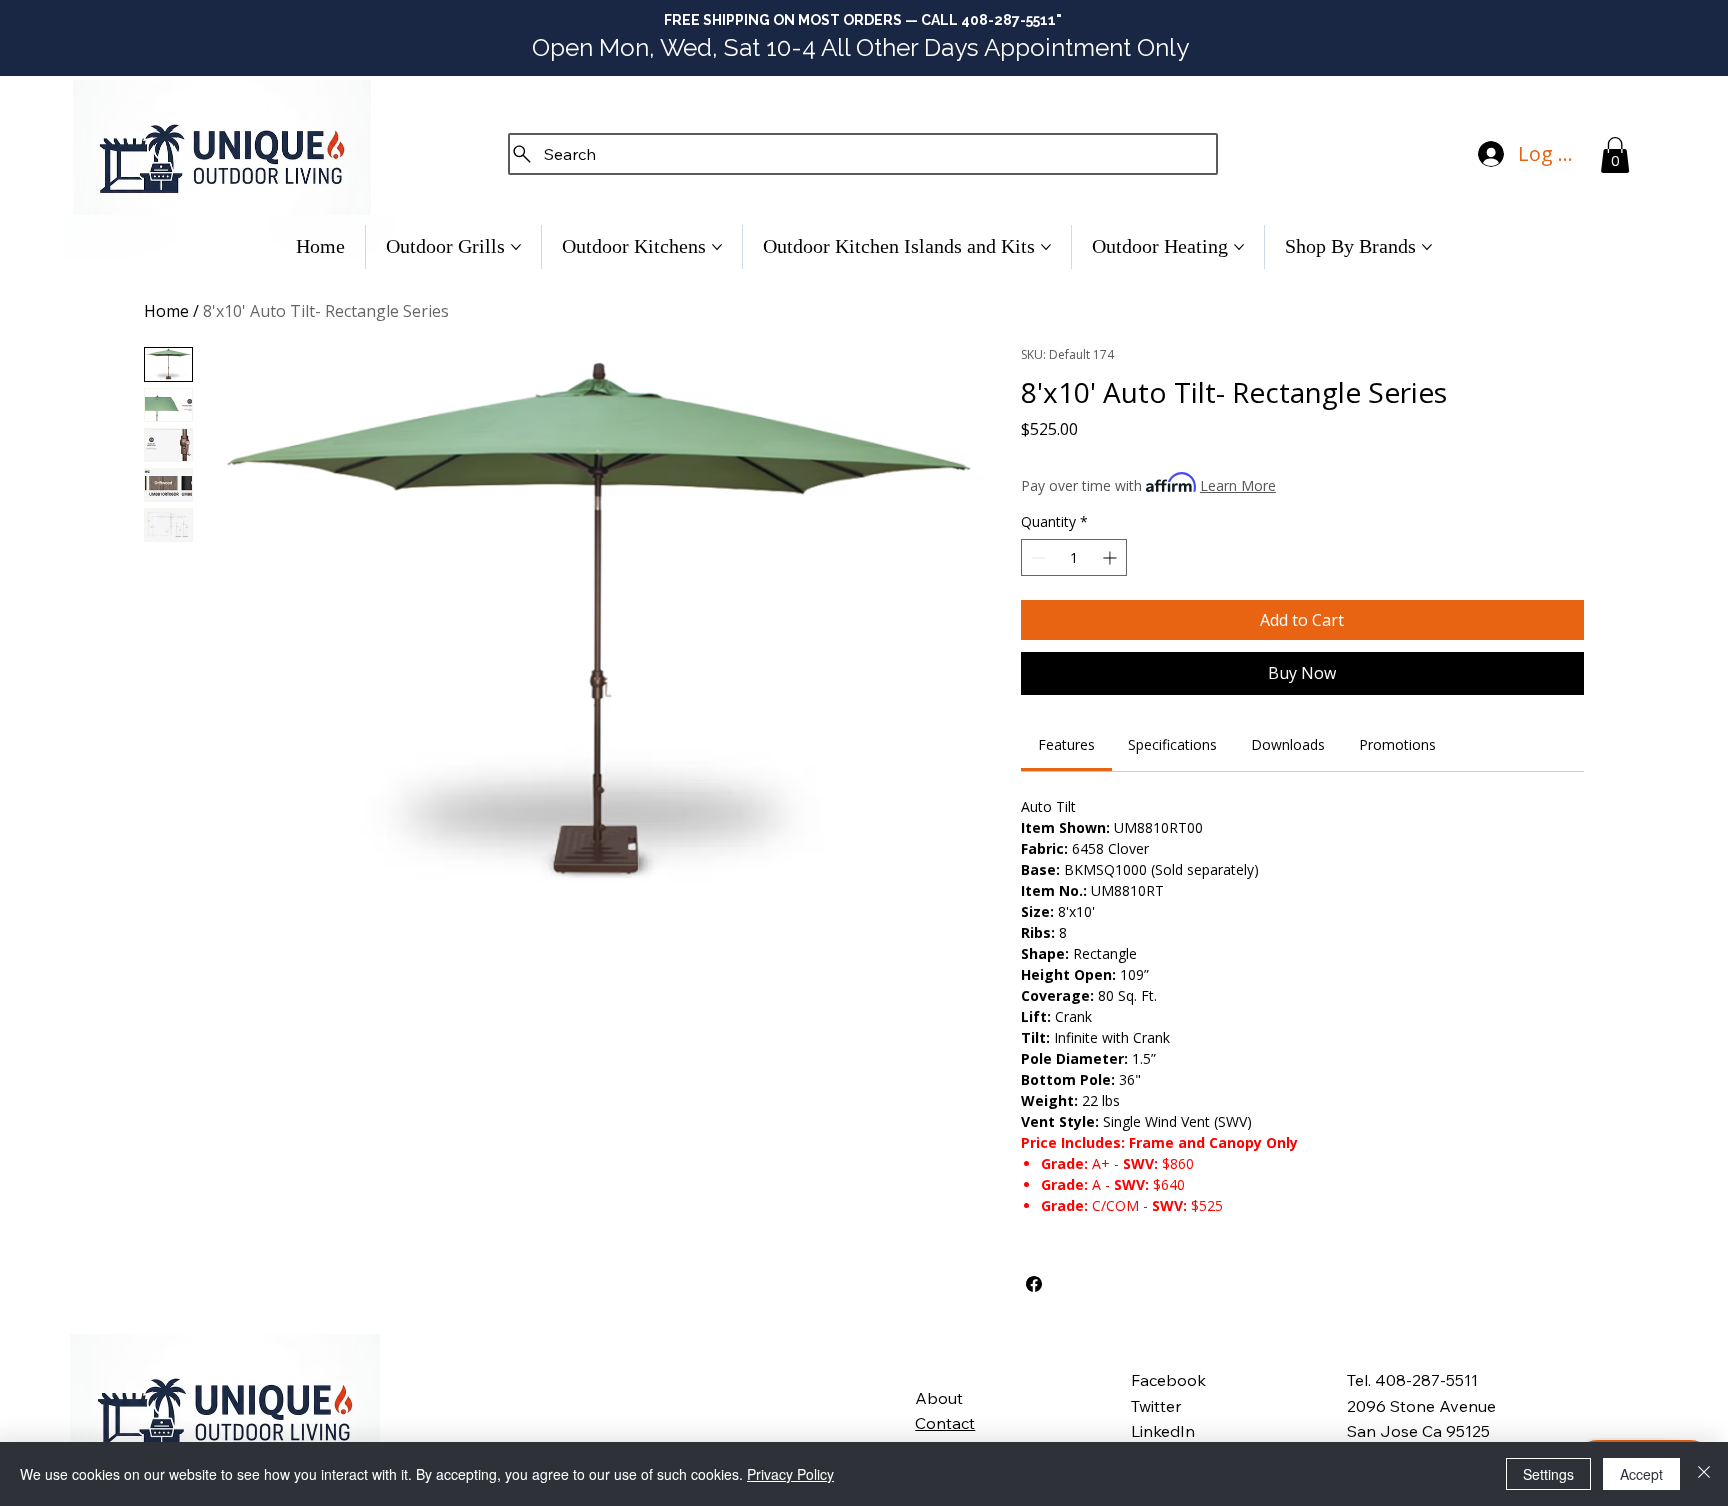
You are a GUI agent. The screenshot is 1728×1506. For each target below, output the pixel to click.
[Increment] (1111, 557)
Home (166, 311)
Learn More (1238, 485)
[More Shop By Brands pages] (1427, 247)
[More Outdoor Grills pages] (516, 247)
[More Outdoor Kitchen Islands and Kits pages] (1046, 247)
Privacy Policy (790, 1474)
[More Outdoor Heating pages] (1239, 247)
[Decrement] (1036, 557)
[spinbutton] (1074, 557)
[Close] (1704, 1474)
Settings (1548, 1474)
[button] (1615, 155)
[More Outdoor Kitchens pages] (717, 247)
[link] (1066, 744)
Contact (945, 1423)
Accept (1641, 1474)
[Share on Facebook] (1034, 1284)
